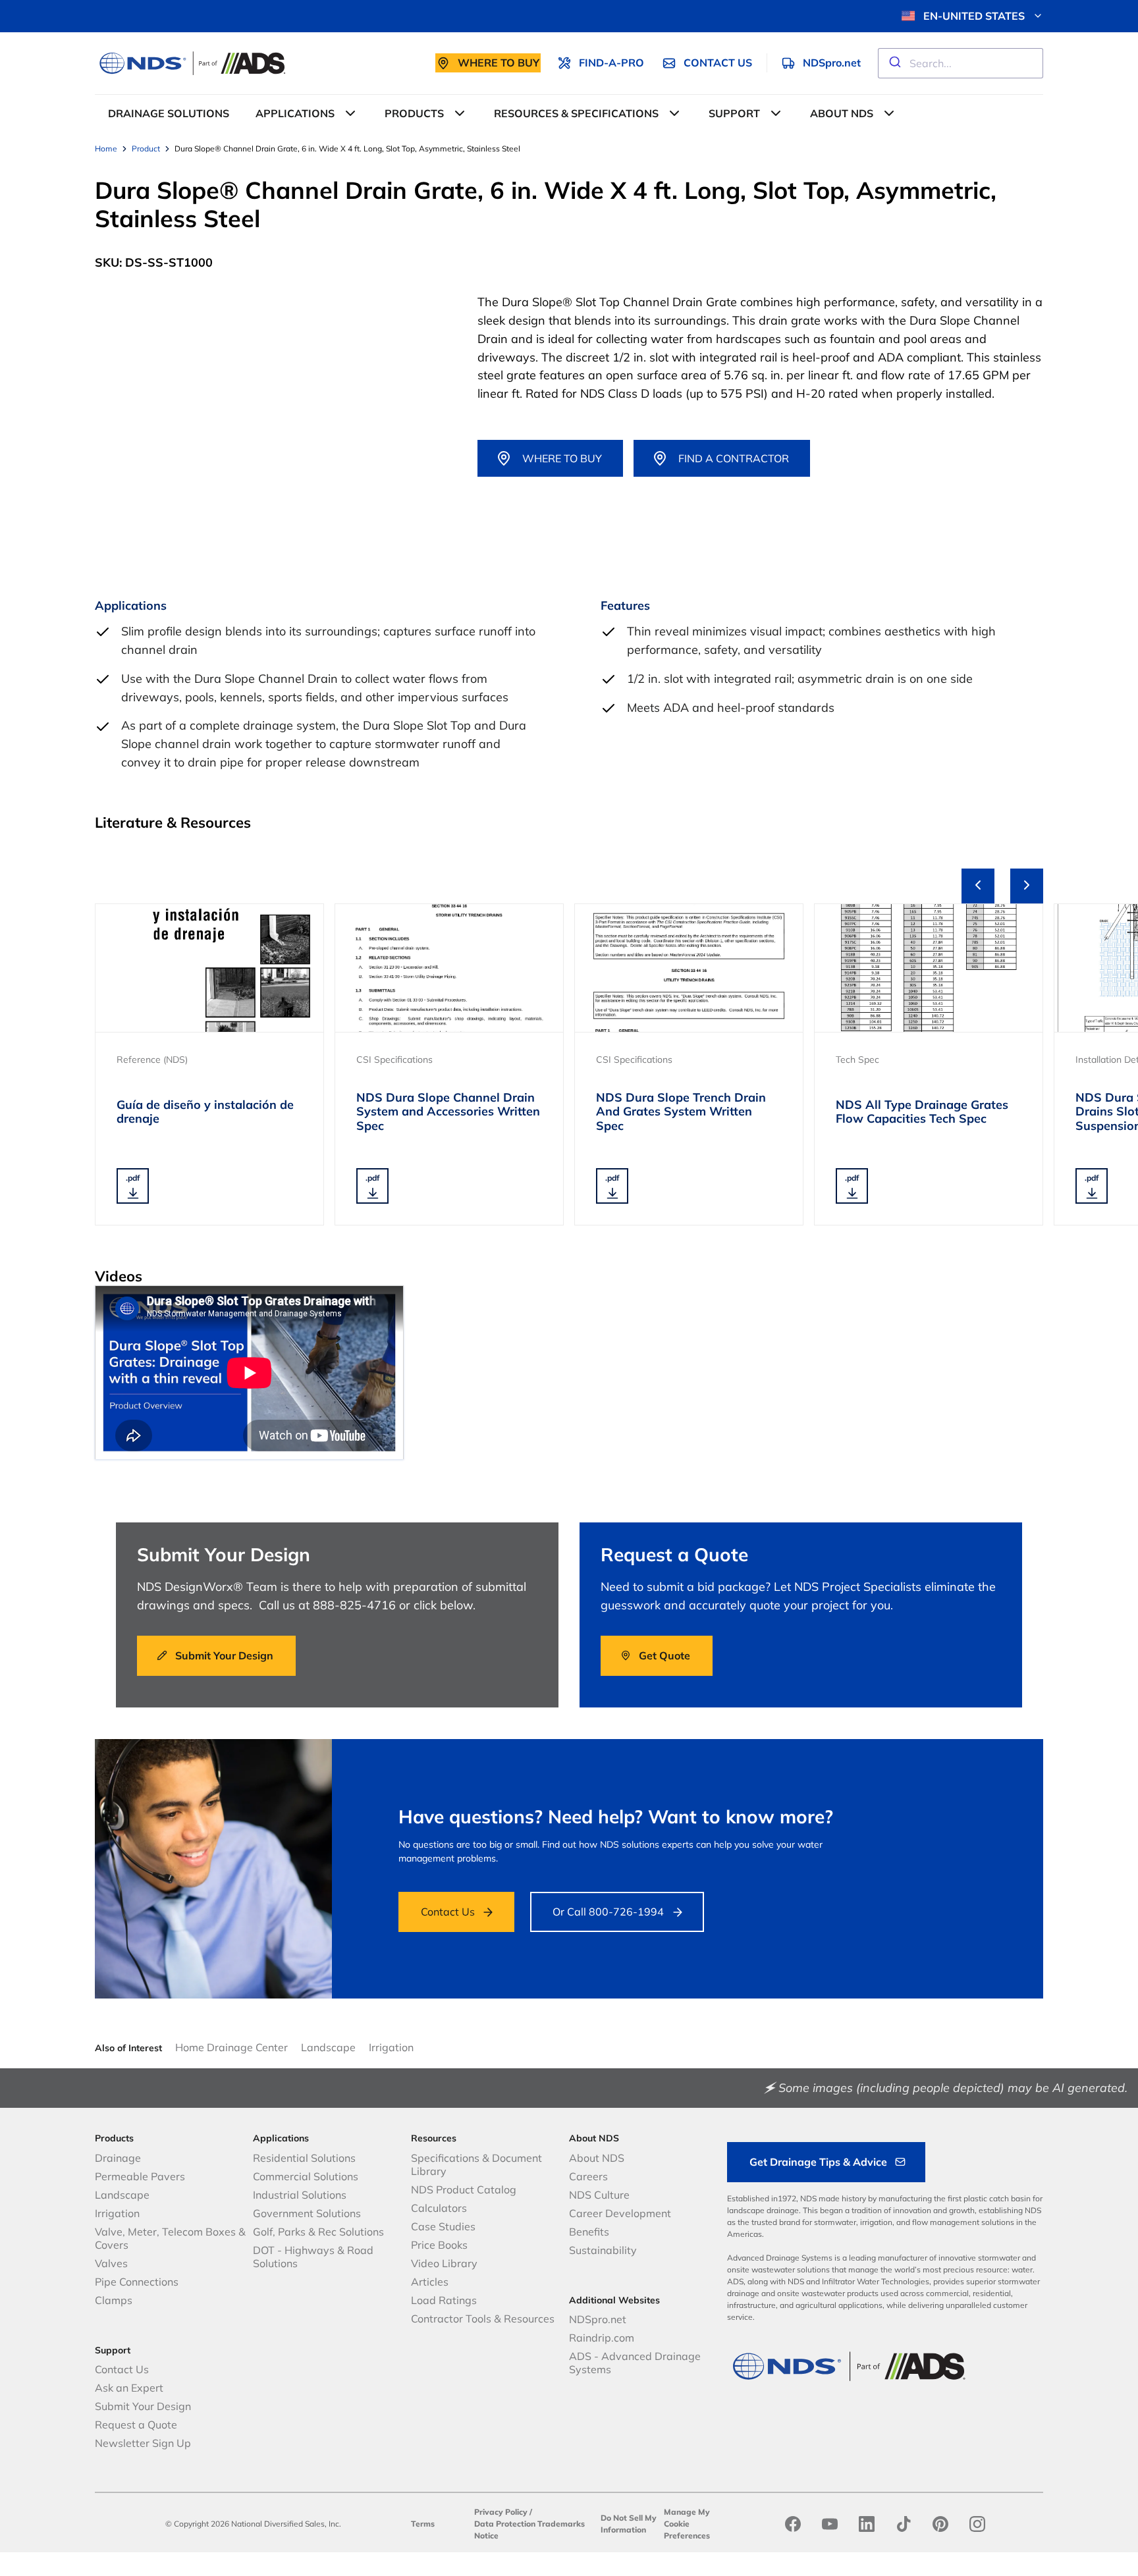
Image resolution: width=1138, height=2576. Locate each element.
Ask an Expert (129, 2388)
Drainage (118, 2158)
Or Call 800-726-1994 (608, 1912)
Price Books (439, 2245)
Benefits (589, 2232)
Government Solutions (307, 2213)
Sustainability (603, 2250)
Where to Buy (562, 458)
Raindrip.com (602, 2338)
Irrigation (391, 2047)
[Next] (1027, 886)
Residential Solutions (304, 2158)
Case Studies (443, 2226)
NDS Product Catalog (464, 2189)
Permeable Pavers (140, 2176)
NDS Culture (599, 2195)
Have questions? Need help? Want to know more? (616, 1816)
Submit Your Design (143, 2406)
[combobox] (961, 63)
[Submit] (894, 63)
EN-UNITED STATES (974, 16)
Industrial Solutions (300, 2195)
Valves (111, 2263)
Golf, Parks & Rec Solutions (318, 2232)
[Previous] (978, 886)
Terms (423, 2524)
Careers (588, 2176)
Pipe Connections (137, 2282)
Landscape (328, 2047)
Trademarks (561, 2524)
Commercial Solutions (306, 2176)
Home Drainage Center (231, 2047)
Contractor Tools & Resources (483, 2319)
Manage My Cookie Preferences (687, 2524)
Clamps (114, 2300)
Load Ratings (444, 2300)
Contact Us (448, 1912)
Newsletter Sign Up (143, 2443)
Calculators (439, 2208)
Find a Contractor (734, 458)
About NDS (597, 2158)
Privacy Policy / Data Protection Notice (505, 2524)
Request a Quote (136, 2425)
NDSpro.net (598, 2319)
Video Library (444, 2263)
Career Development (620, 2213)
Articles (430, 2282)
